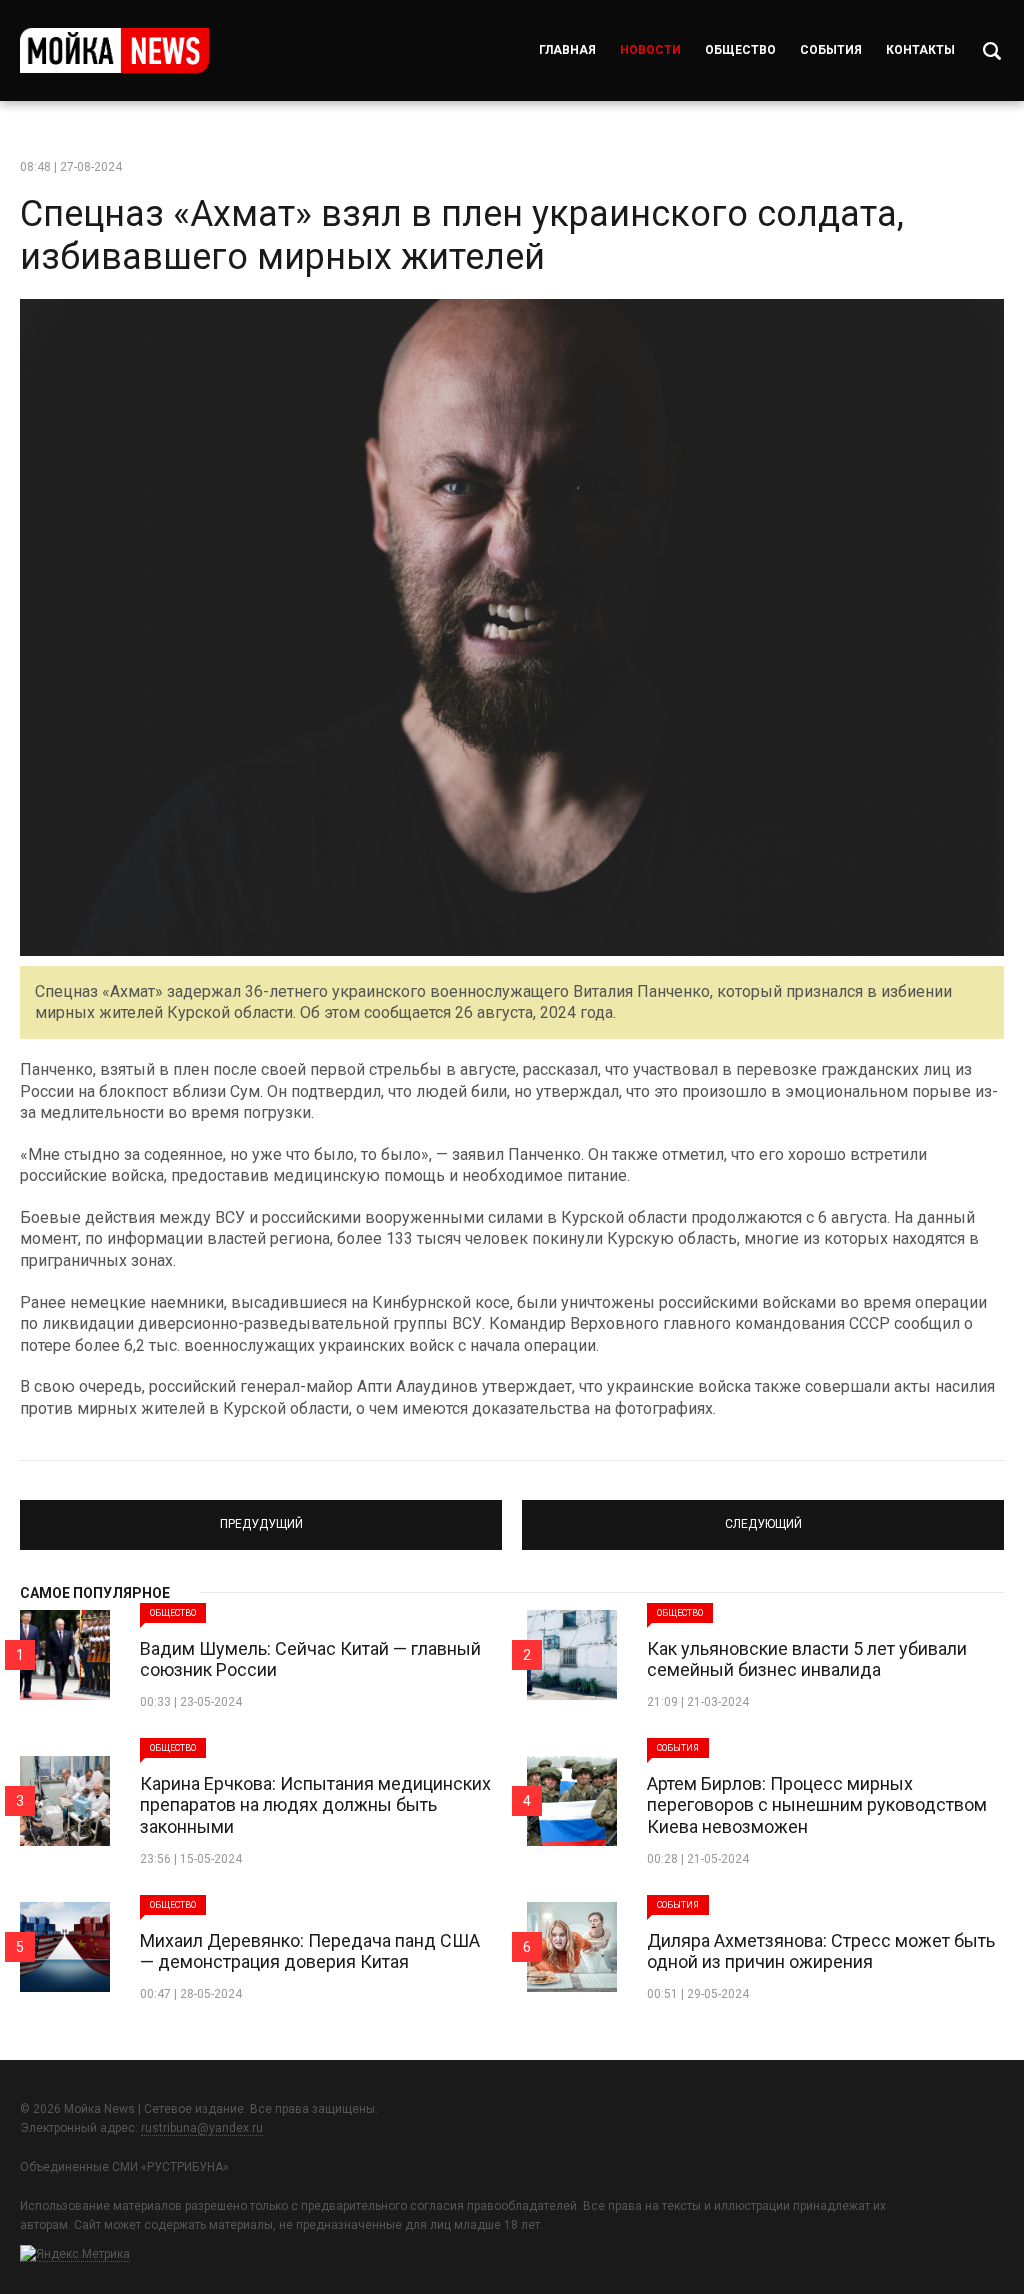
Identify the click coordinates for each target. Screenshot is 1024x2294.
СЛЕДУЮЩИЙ (763, 1516)
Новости (650, 50)
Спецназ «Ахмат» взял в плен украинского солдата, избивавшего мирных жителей (462, 235)
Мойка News (114, 50)
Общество (740, 50)
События (831, 50)
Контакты (920, 50)
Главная (567, 50)
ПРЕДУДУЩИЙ (261, 1516)
